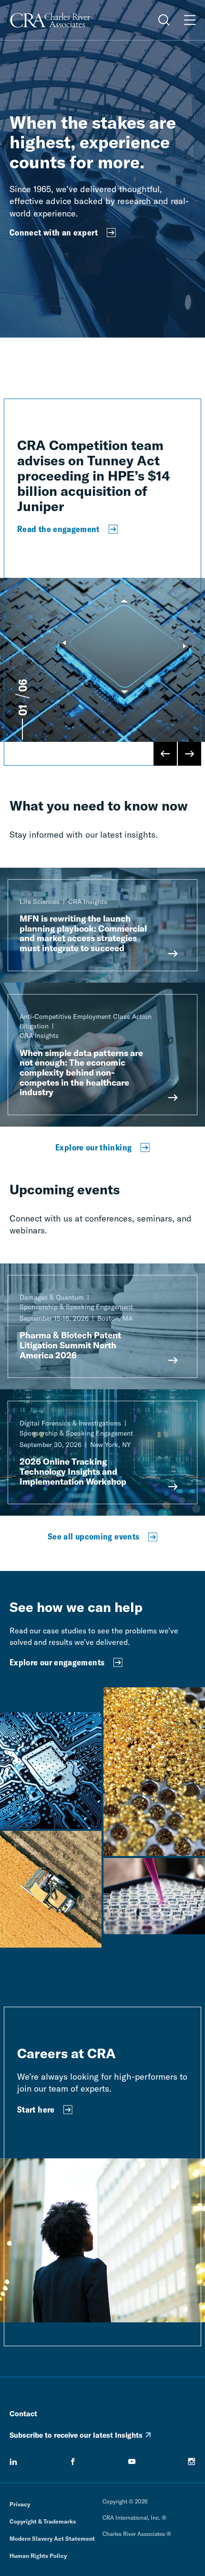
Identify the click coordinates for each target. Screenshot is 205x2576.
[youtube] (132, 2462)
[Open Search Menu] (164, 20)
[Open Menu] (190, 20)
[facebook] (73, 2462)
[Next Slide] (189, 754)
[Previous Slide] (165, 754)
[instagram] (192, 2462)
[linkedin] (13, 2462)
